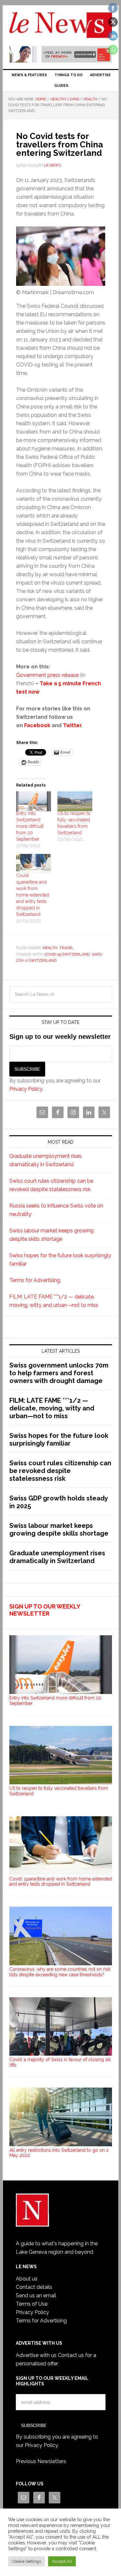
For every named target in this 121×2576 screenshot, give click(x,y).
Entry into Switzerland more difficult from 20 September (30, 826)
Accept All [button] (62, 2561)
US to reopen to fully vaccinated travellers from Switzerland (59, 1791)
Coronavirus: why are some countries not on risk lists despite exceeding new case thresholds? (60, 1972)
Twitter (72, 725)
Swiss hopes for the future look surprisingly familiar (59, 1439)
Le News (61, 26)
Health (50, 948)
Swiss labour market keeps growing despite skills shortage (59, 1529)
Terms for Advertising (35, 1280)
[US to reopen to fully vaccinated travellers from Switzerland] (75, 801)
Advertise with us (36, 2355)
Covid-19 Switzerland (67, 954)
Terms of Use (32, 2304)
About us (27, 2279)
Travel (66, 948)
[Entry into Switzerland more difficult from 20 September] (34, 801)
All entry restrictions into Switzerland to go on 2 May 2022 (59, 2153)
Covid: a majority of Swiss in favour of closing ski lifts (60, 2062)
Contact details (34, 2287)
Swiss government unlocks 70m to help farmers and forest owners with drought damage (59, 1373)
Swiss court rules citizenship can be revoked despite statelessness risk (60, 1471)
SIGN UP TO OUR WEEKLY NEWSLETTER (45, 1610)
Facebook (37, 725)
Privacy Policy (26, 1089)
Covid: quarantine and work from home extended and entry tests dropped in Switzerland (33, 895)
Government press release (47, 675)
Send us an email (36, 2295)
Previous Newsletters (41, 2461)
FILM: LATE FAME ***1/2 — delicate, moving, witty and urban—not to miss (52, 1408)
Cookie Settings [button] (26, 2561)
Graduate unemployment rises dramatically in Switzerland (57, 1557)
